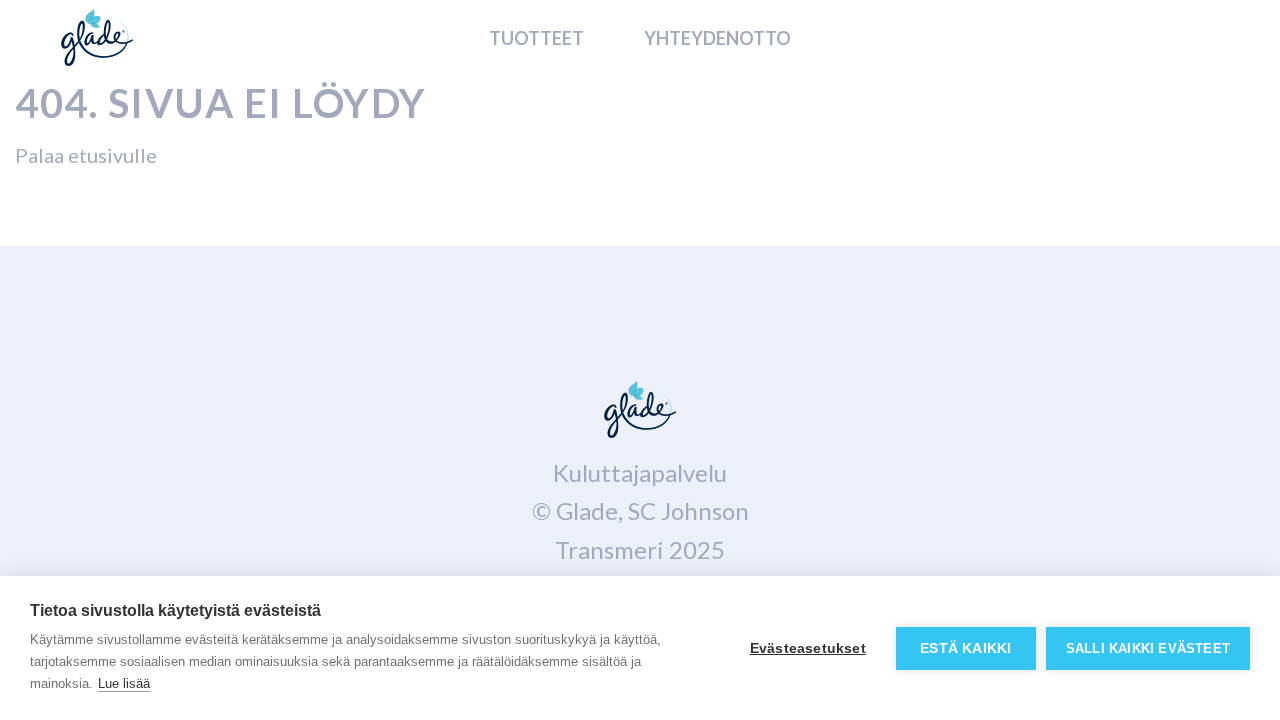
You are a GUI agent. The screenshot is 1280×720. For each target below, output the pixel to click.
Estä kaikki (965, 648)
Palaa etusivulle (86, 155)
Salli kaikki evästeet (1148, 648)
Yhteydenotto (717, 38)
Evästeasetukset (808, 648)
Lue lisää (124, 683)
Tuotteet (536, 38)
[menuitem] (536, 37)
